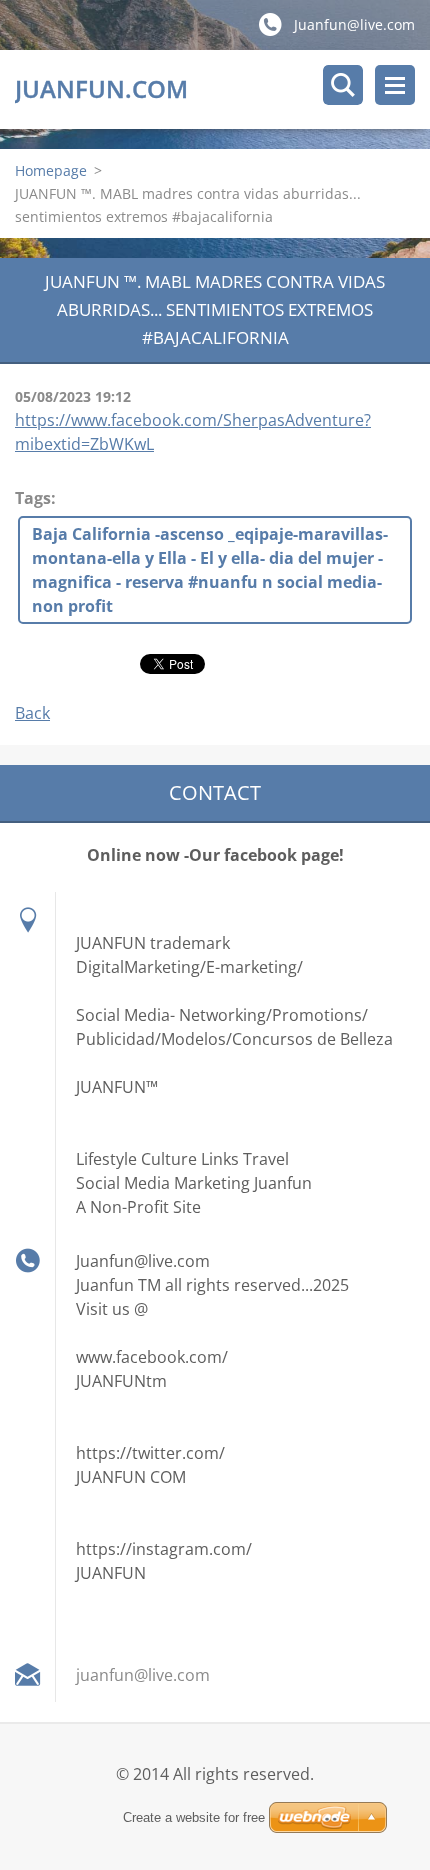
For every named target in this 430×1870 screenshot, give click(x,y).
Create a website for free (194, 1817)
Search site (343, 85)
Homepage (51, 170)
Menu (395, 85)
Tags (33, 498)
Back (32, 713)
